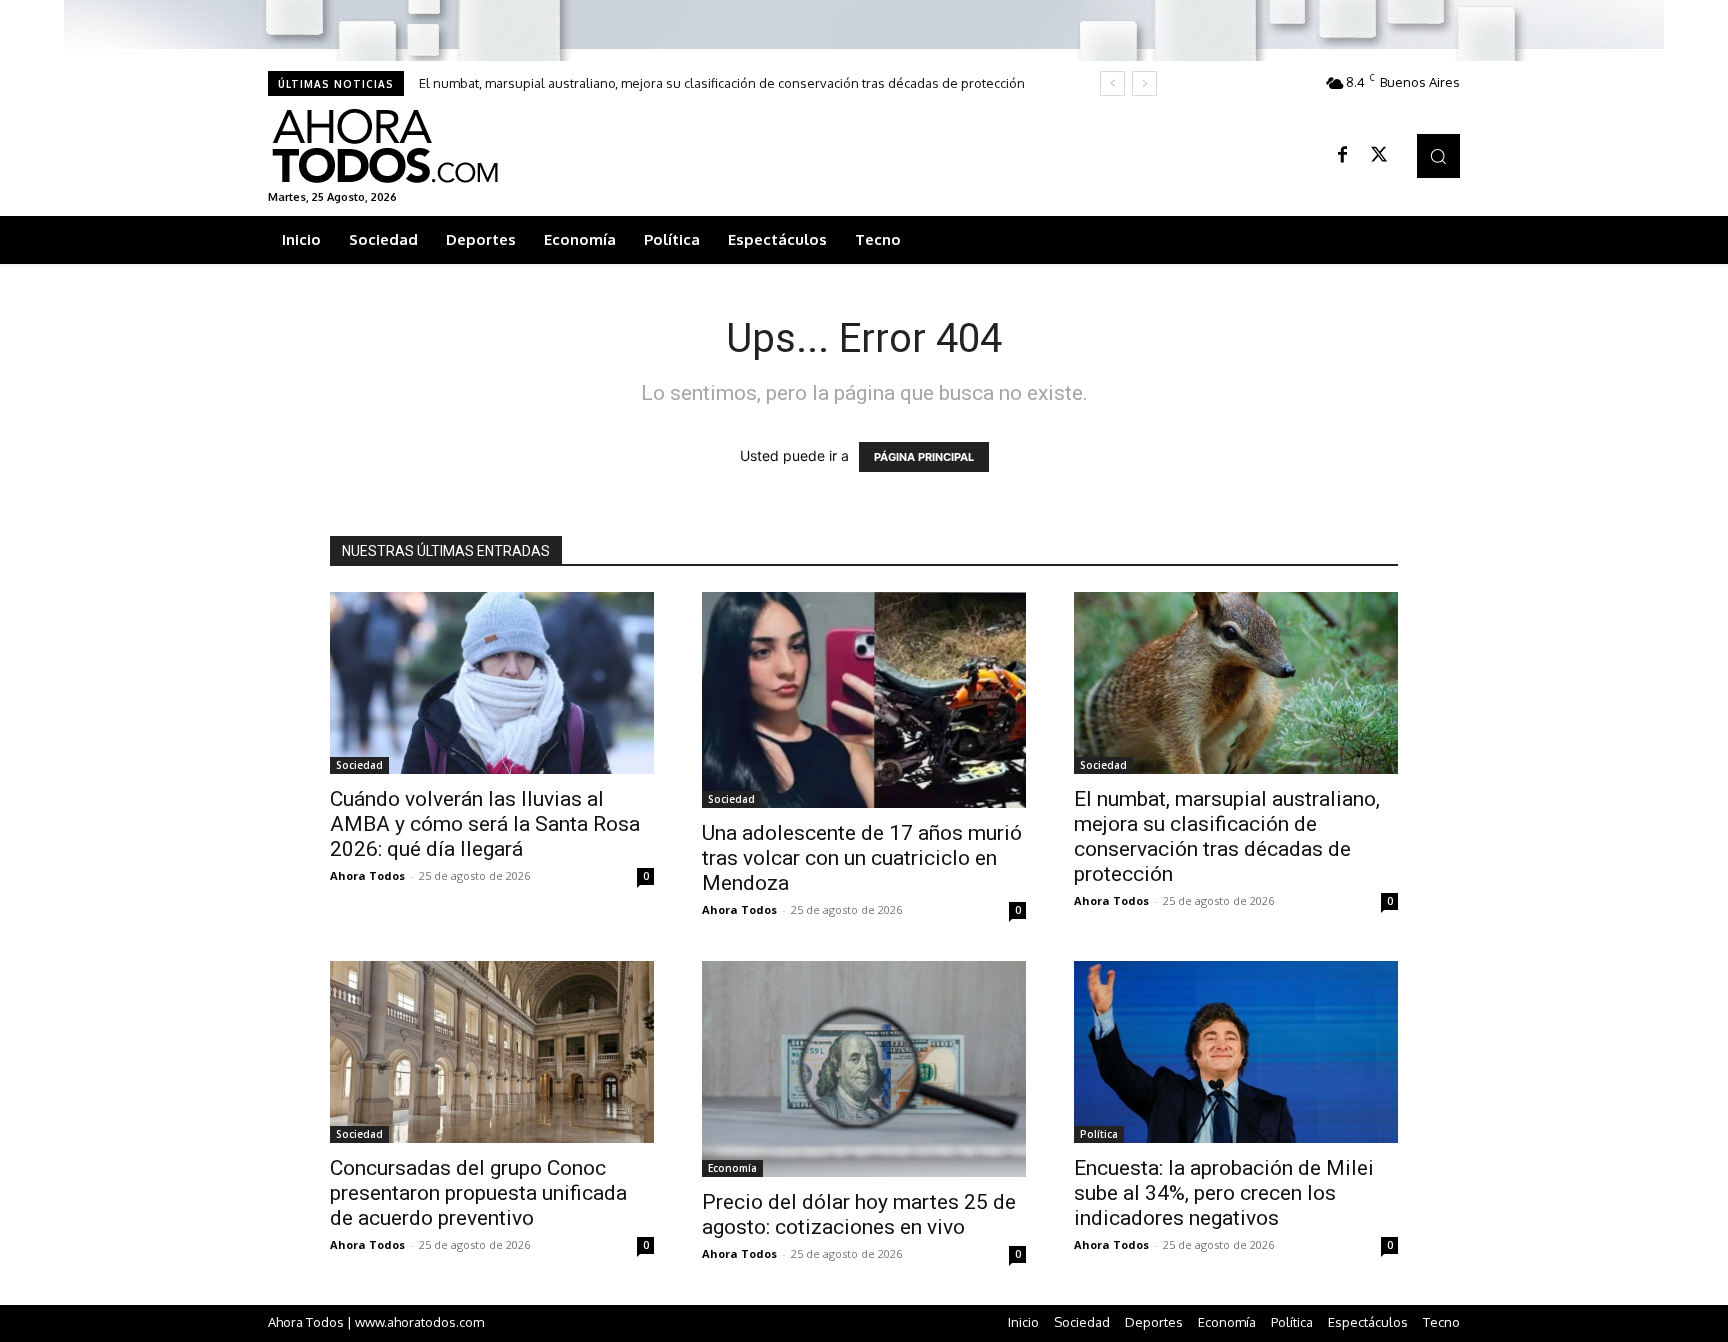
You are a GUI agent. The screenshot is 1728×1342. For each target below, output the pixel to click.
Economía (732, 1168)
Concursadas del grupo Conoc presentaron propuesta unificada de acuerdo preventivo (478, 1193)
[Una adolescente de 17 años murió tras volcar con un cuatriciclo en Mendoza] (864, 700)
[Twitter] (1379, 156)
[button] (1438, 155)
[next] (1144, 83)
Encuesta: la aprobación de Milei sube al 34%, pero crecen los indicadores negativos (1224, 1193)
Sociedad (359, 765)
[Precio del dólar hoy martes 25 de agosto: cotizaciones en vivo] (864, 1069)
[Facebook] (1343, 156)
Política (1099, 1134)
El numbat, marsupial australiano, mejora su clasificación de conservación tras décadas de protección (722, 83)
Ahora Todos (367, 875)
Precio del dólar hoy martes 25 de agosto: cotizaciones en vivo (859, 1214)
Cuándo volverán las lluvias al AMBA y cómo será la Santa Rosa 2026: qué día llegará (485, 824)
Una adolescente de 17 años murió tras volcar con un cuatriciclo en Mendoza (862, 858)
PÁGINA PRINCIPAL (924, 457)
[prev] (1112, 83)
